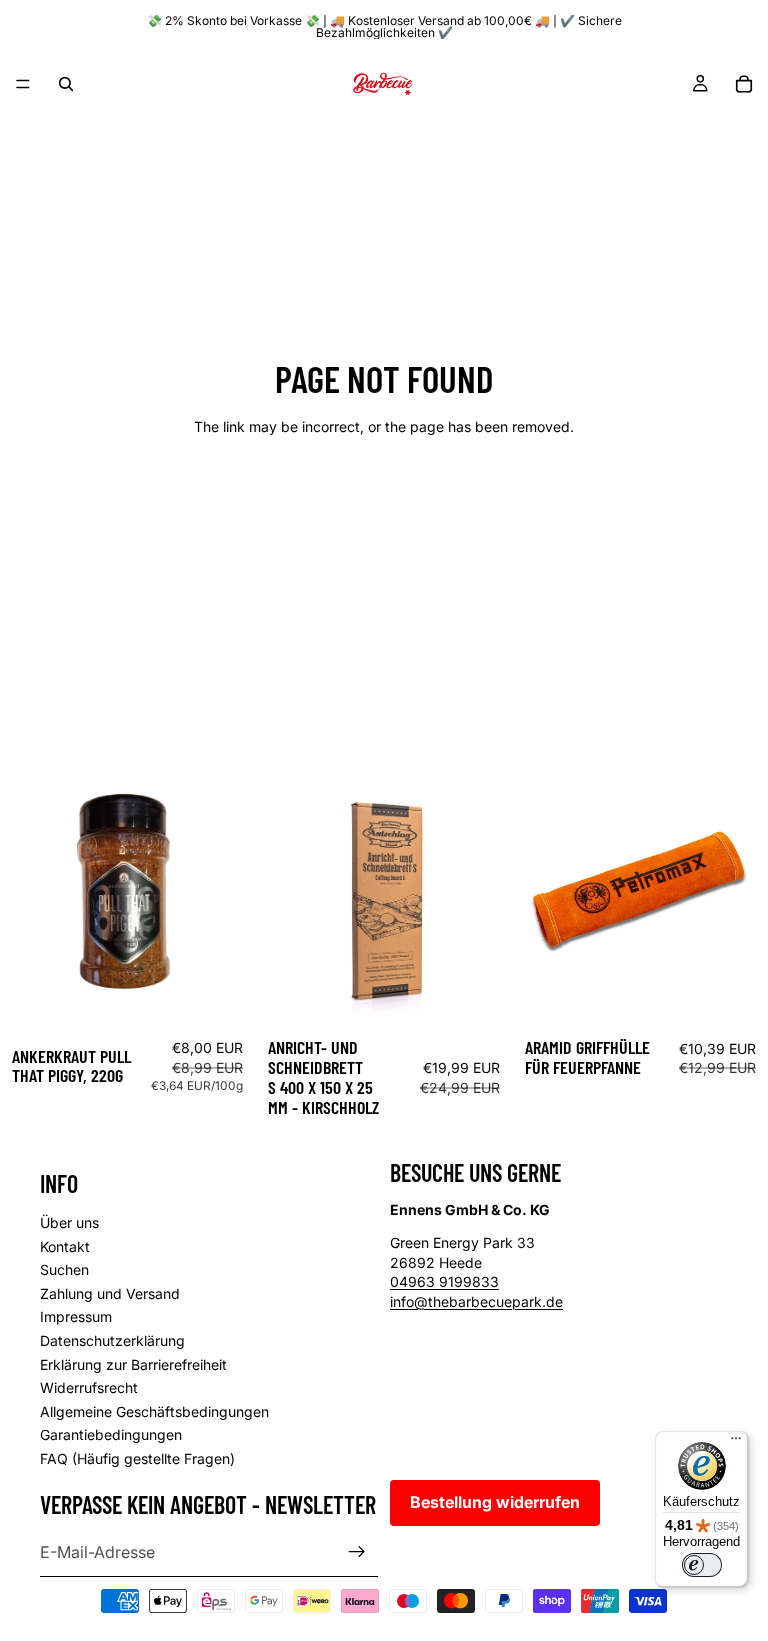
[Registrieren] (357, 1552)
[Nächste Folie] (482, 898)
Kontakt (65, 1245)
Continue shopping (384, 498)
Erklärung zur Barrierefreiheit (133, 1363)
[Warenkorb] (744, 84)
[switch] (702, 1565)
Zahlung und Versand (110, 1292)
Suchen (64, 1269)
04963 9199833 (444, 1281)
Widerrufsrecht (89, 1387)
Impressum (76, 1316)
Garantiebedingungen (111, 1434)
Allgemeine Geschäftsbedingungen (154, 1410)
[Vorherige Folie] (286, 898)
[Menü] (23, 84)
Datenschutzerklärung (112, 1340)
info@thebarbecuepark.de (476, 1301)
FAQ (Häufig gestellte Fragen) (137, 1457)
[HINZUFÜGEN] (225, 996)
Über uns (69, 1222)
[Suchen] (66, 84)
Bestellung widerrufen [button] (495, 1502)
